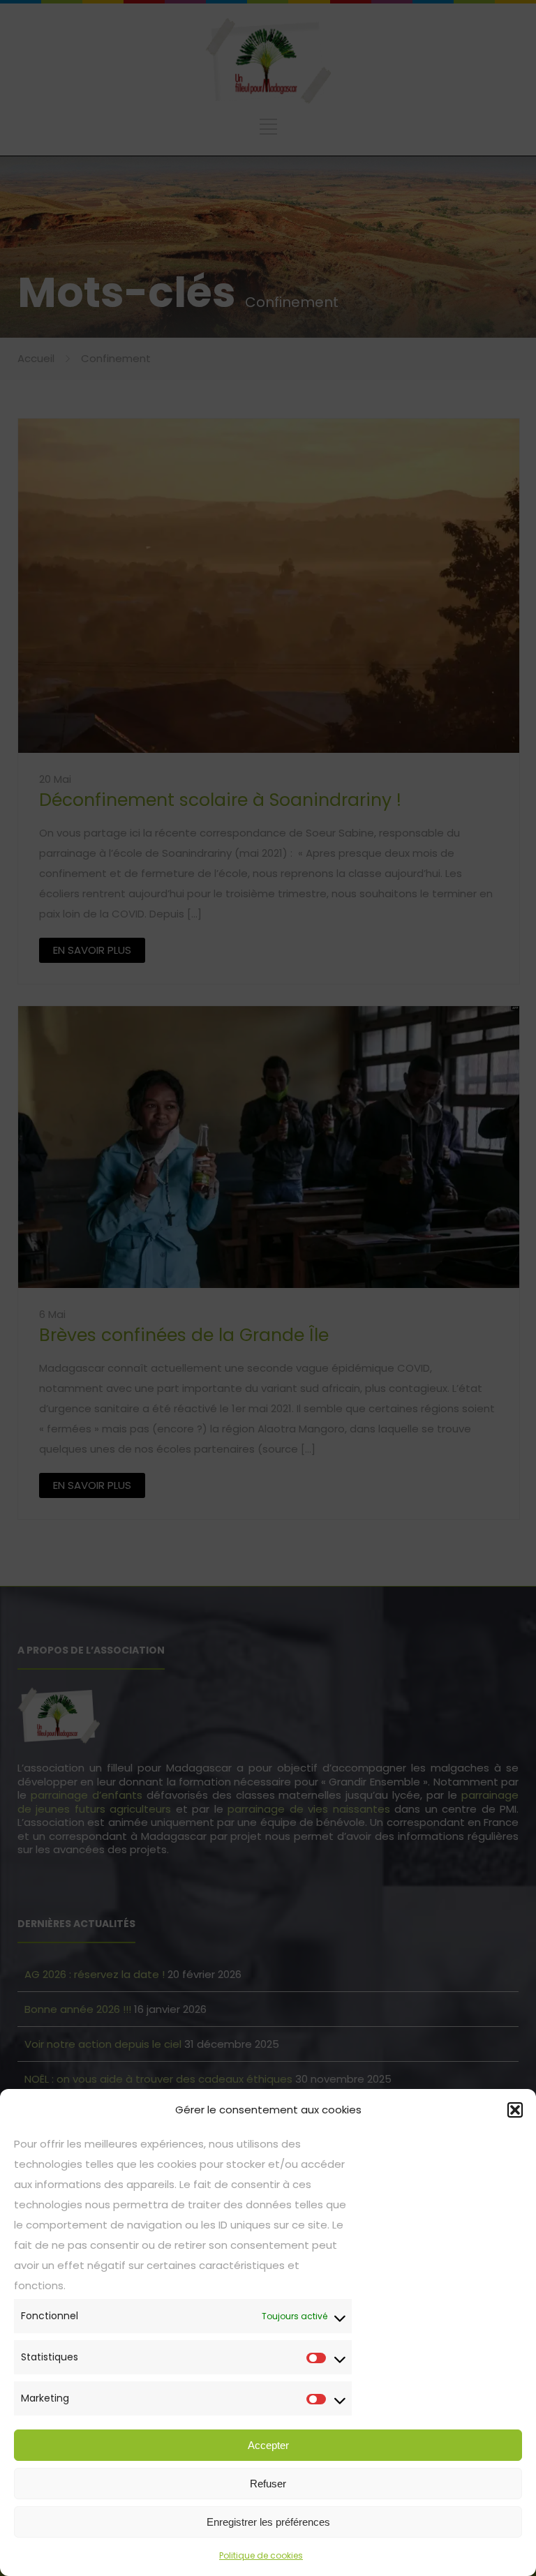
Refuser (268, 2484)
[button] (515, 2110)
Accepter (268, 2445)
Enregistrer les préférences (268, 2522)
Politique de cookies (261, 2555)
